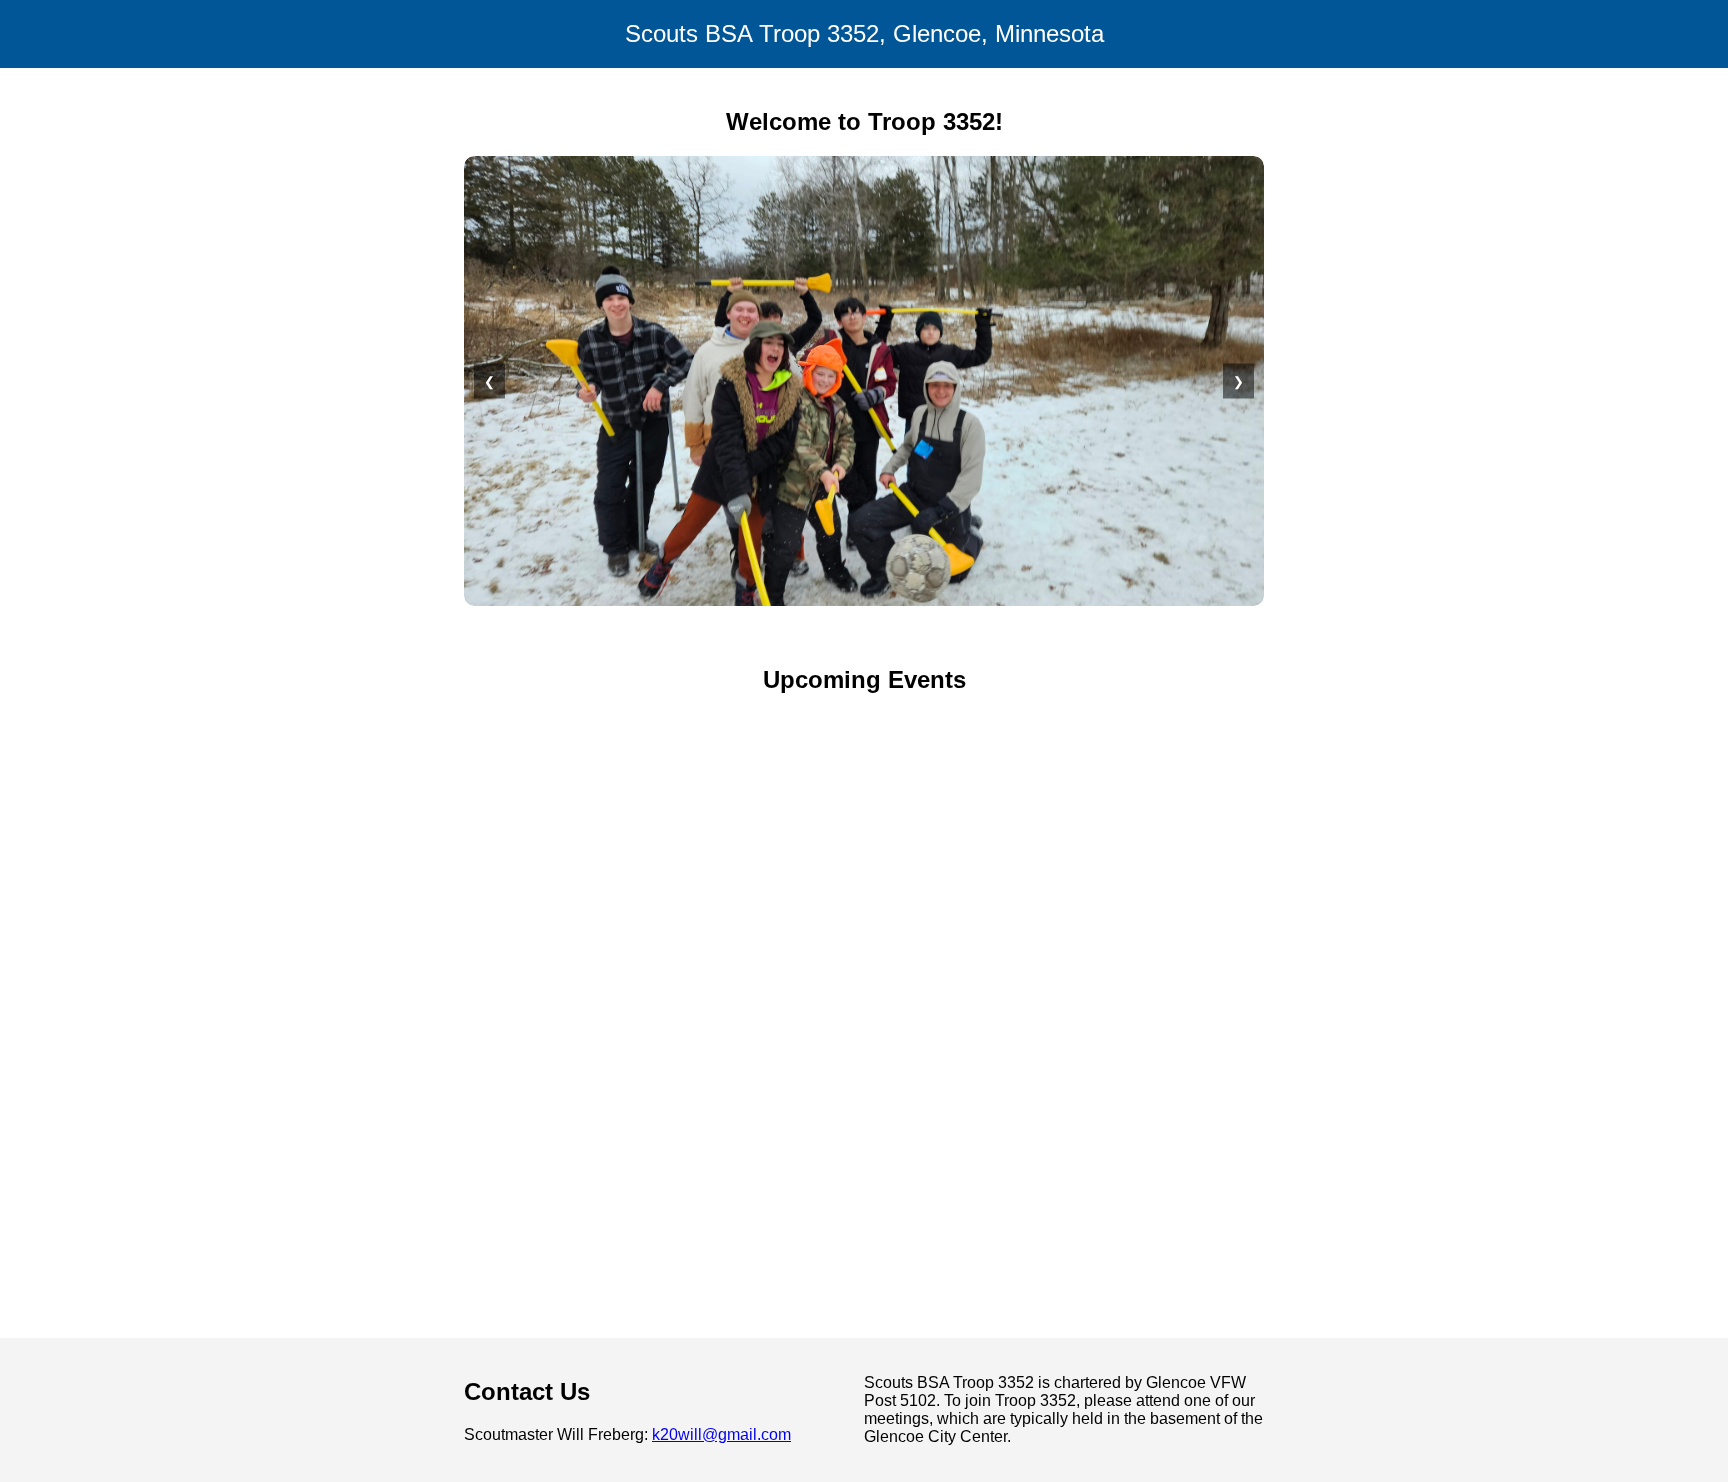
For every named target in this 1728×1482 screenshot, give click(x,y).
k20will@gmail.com (721, 1434)
